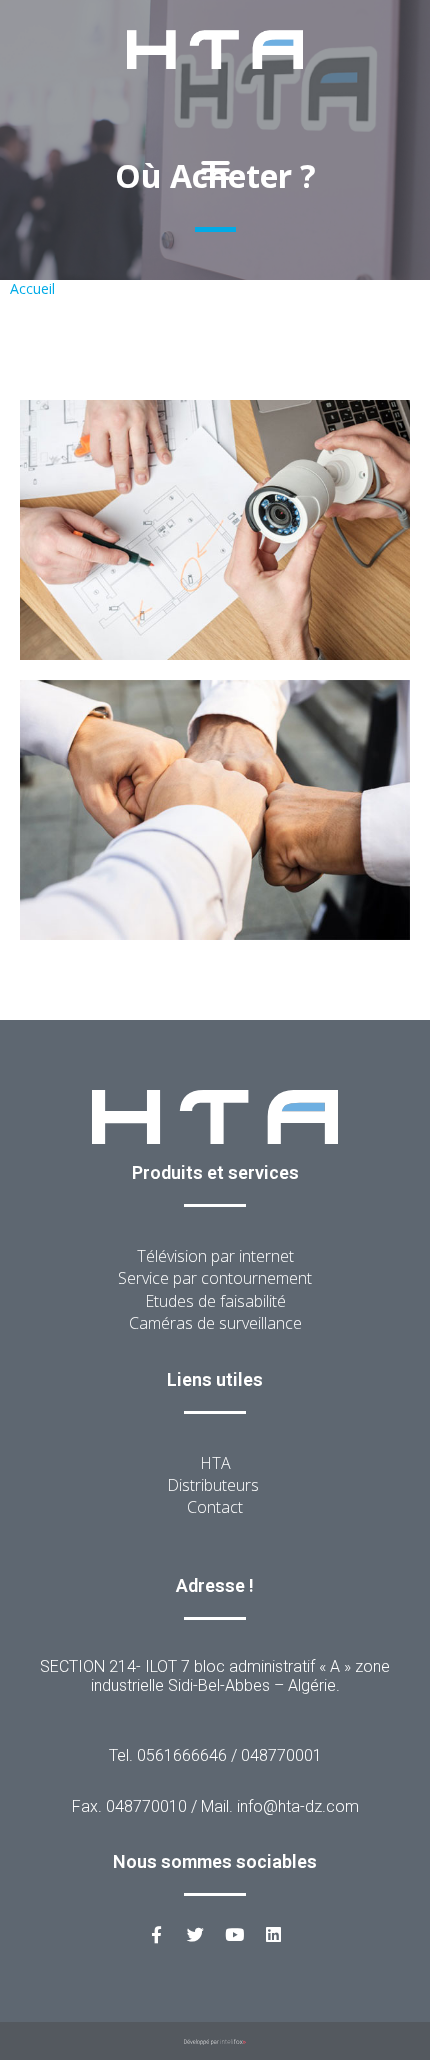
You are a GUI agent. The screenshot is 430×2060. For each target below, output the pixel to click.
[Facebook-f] (157, 1935)
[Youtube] (235, 1935)
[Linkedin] (274, 1935)
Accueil (32, 288)
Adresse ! (215, 1585)
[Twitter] (196, 1935)
